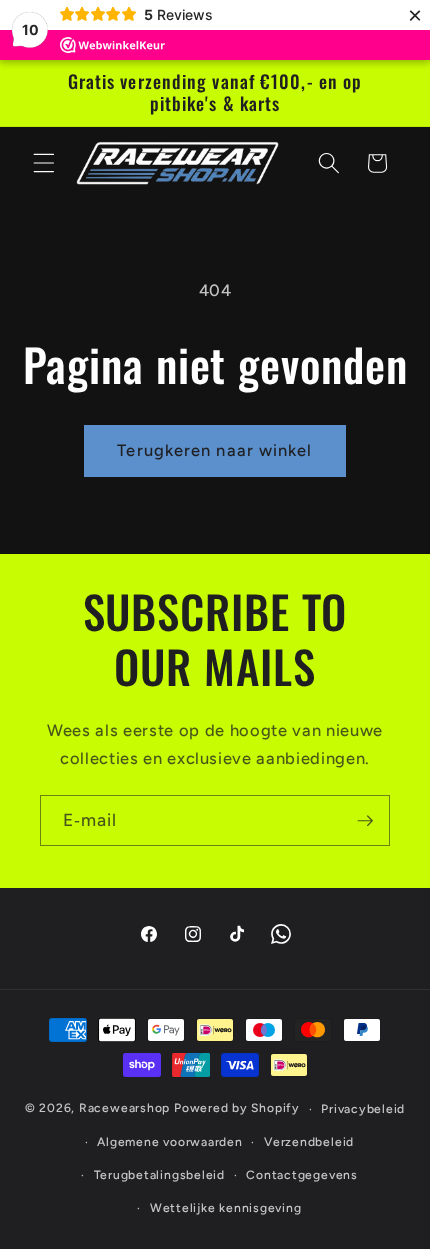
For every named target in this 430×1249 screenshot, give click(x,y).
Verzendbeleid (309, 1142)
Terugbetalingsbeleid (159, 1175)
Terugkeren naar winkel (214, 450)
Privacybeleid (363, 1109)
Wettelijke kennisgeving (226, 1208)
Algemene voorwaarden (169, 1142)
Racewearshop (124, 1109)
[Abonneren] (365, 821)
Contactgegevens (302, 1175)
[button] (44, 163)
